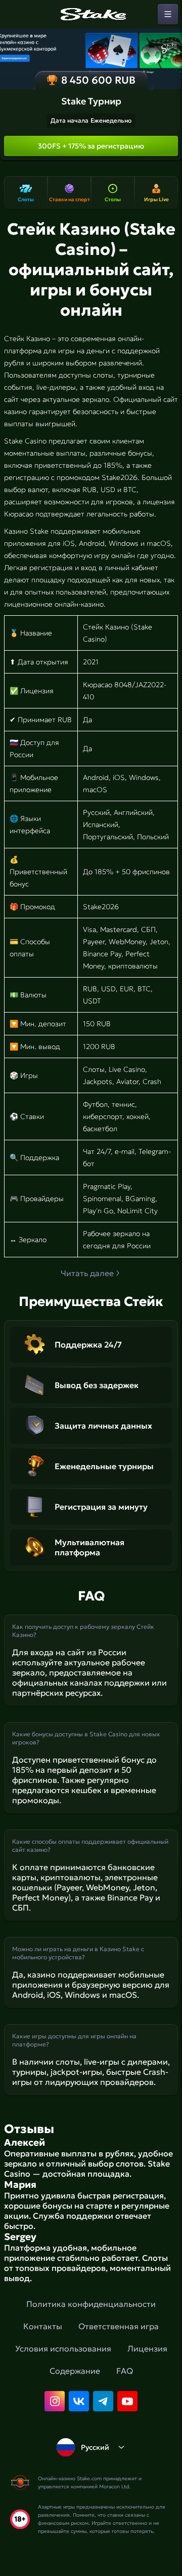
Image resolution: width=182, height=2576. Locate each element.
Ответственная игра (119, 2326)
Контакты (43, 2326)
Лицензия (147, 2348)
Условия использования (63, 2348)
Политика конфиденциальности (91, 2304)
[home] (91, 14)
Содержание (75, 2371)
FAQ (125, 2371)
